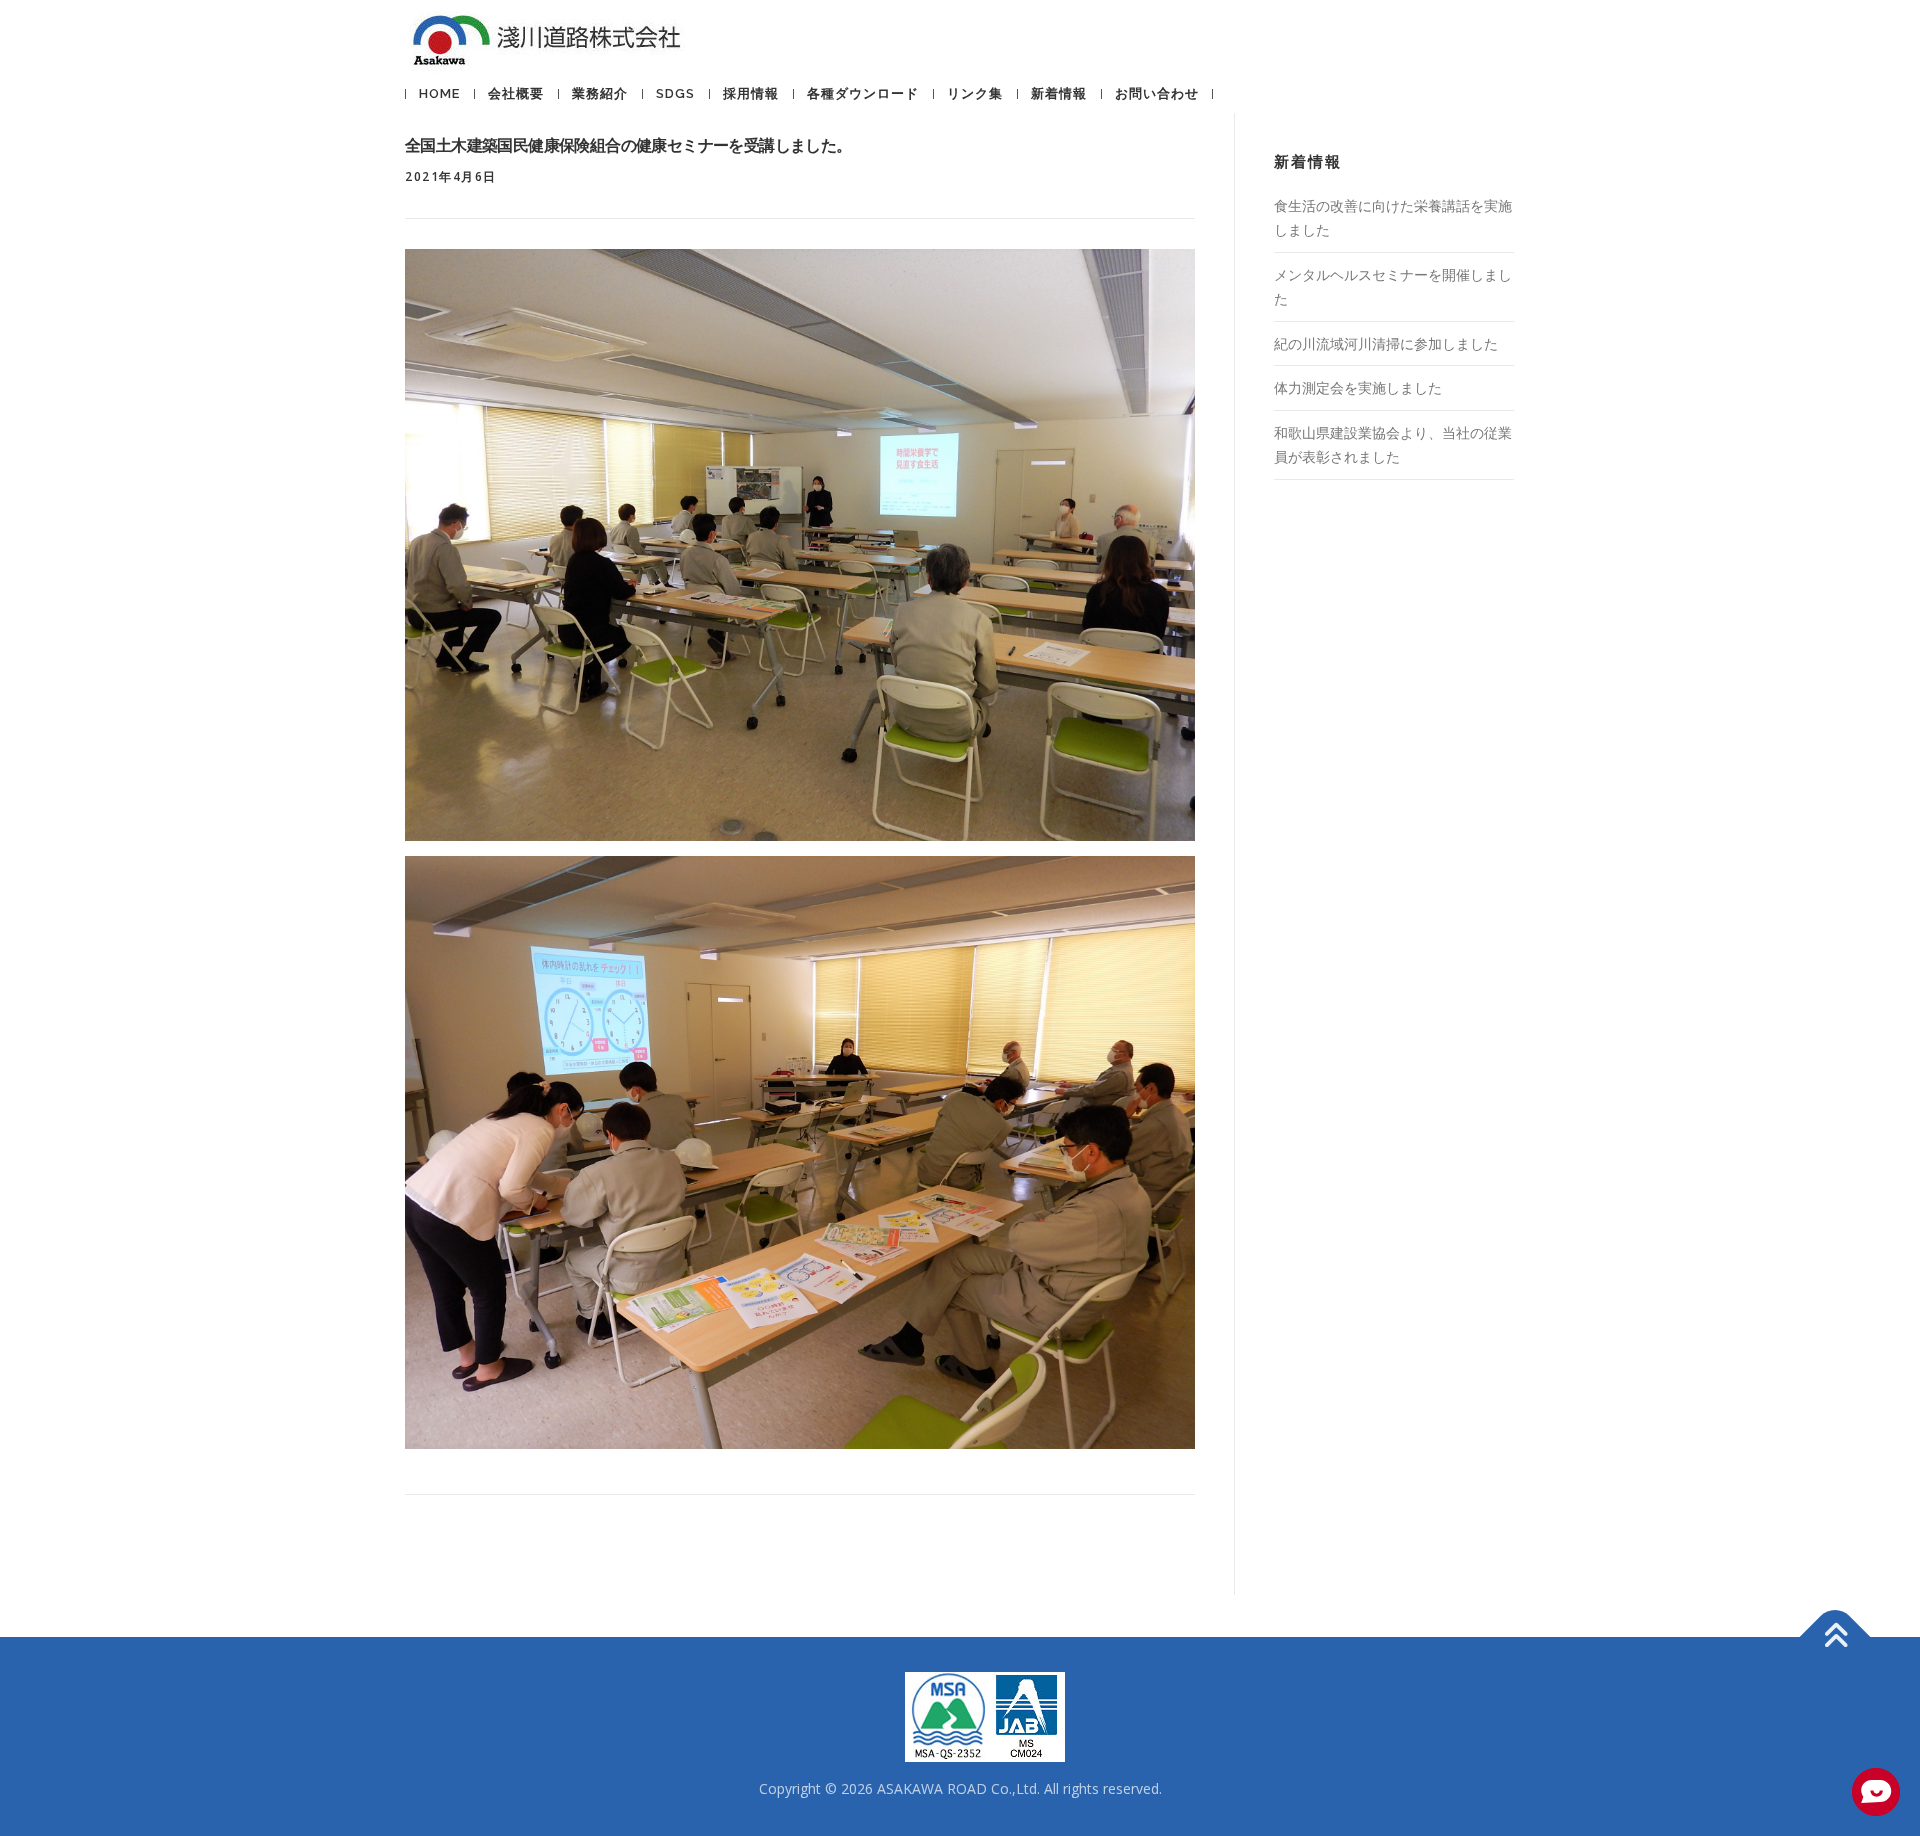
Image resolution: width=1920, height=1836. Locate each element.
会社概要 (516, 93)
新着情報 (1059, 93)
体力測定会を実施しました (1358, 387)
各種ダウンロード (863, 93)
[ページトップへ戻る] (1835, 1636)
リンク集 (975, 93)
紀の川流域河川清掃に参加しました (1386, 343)
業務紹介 (600, 93)
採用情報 (751, 93)
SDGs (675, 93)
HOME (439, 93)
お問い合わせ (1157, 93)
